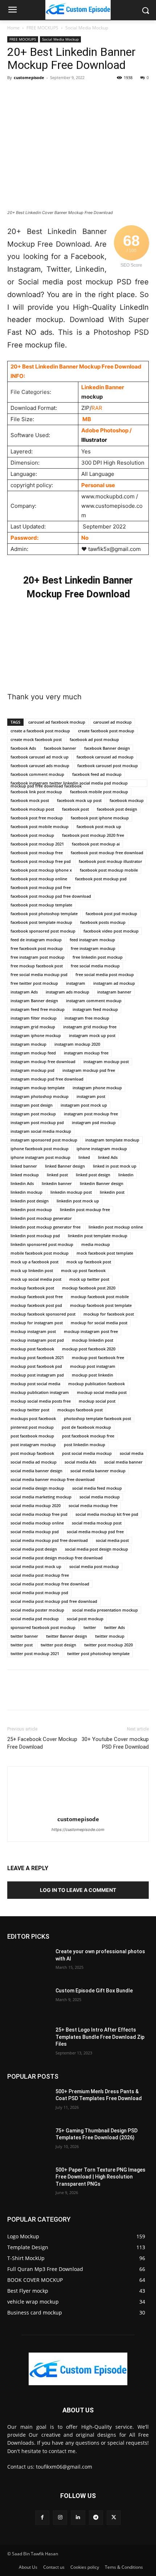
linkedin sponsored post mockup (42, 1244)
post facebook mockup (32, 1436)
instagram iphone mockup (36, 1035)
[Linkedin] (81, 94)
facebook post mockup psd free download (51, 896)
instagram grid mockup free (90, 1027)
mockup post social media (35, 1384)
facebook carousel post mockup (108, 766)
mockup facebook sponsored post (43, 1314)
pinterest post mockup (32, 1427)
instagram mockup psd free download (47, 1079)
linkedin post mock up (78, 1201)
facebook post (75, 809)
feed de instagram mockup (36, 940)
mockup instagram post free (91, 1331)
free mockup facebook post (37, 966)
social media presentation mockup (105, 1610)
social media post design (34, 1549)
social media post (112, 1540)
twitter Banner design (67, 1636)
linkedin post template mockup (98, 1236)
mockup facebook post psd (36, 1305)
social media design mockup (37, 1488)
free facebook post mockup (37, 948)
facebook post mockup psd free (41, 887)
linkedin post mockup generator (41, 1218)
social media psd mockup (35, 1619)
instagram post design (32, 1105)
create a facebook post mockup (40, 731)
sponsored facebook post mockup (43, 1627)
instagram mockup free (86, 1053)
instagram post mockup (33, 1114)
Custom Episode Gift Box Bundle (94, 1991)
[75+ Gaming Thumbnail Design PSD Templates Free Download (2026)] (28, 2142)
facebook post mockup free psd (41, 861)
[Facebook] (15, 94)
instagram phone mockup (97, 1088)
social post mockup (85, 1619)
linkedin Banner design (102, 1183)
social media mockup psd (35, 1532)
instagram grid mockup (33, 1027)
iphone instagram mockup (102, 1149)
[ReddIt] (98, 94)
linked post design (93, 1175)
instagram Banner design (34, 1001)
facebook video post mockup (111, 931)
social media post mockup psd (39, 1592)
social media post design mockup (97, 1549)
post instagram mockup (33, 1445)
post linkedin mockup (85, 1445)
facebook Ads (23, 748)
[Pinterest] (48, 94)
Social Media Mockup (87, 28)
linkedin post (112, 1192)
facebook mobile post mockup (99, 792)
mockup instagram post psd (37, 1340)
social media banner (123, 1462)
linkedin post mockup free (85, 1209)
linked (84, 1157)
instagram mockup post (106, 1061)
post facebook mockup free (88, 1436)
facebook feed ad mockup (97, 774)
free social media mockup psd (39, 974)
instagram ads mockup (67, 992)
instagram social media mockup (41, 1131)
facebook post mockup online (39, 879)
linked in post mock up (115, 1166)
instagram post (91, 1096)
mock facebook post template (105, 1253)
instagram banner (114, 992)
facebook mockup (127, 800)
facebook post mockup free (37, 853)
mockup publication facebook (97, 1384)
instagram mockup (28, 1044)
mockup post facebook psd (36, 1366)
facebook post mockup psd (101, 879)
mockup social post (97, 1401)
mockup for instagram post (37, 1323)
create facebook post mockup (106, 731)
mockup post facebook (32, 1349)
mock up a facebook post (34, 1262)
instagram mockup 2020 (77, 1044)
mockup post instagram (93, 1366)
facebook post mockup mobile (109, 870)
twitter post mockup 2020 (108, 1645)
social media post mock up (36, 1566)
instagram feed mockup (95, 1009)
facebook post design (117, 809)
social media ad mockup (34, 1462)
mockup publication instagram (40, 1392)
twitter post (22, 1645)
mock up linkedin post (32, 1270)
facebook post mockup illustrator (110, 861)
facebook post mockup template (41, 905)
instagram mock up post (92, 1035)
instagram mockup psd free (89, 1070)
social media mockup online (37, 1523)
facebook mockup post (32, 809)
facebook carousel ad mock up (40, 757)
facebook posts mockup (103, 922)
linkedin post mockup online (116, 1227)
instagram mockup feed (33, 1053)
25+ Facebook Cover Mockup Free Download (42, 1743)
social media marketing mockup (41, 1497)
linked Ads (108, 1157)
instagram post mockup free (91, 1114)
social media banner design (36, 1471)
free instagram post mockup (38, 957)
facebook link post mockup (36, 792)
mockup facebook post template (101, 1305)
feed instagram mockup (92, 940)
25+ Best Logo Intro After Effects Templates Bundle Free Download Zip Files (100, 2037)
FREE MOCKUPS (42, 28)
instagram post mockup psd (37, 1122)
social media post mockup (94, 1566)
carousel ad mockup (112, 722)
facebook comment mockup (37, 774)
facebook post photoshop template (44, 913)
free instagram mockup (93, 948)
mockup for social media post (99, 1323)
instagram (76, 983)
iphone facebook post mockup (40, 1149)
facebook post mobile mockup (40, 826)
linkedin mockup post (71, 1192)
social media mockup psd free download (49, 1540)
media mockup (96, 1244)
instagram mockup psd (32, 1070)
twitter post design (58, 1645)
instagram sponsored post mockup (44, 1140)
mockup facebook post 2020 (89, 1288)
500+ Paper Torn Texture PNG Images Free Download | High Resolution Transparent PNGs (100, 2177)
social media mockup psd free (95, 1532)
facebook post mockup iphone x (41, 870)
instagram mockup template (38, 1088)
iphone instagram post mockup (40, 1157)
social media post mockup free (40, 1575)
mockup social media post (102, 1392)
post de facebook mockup (86, 1427)
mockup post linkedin (93, 1375)
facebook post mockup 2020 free (93, 835)
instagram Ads (24, 992)
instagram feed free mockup (38, 1009)
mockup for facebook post (109, 1314)
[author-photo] (78, 1809)
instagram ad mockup (114, 983)
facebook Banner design (107, 748)
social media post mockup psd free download (54, 1601)
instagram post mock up (84, 1105)
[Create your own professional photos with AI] (28, 1963)
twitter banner (24, 1636)
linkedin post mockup (31, 1209)
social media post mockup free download (50, 1584)
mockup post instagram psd (37, 1375)
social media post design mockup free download (57, 1558)
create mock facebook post (36, 739)
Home (13, 28)
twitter (90, 1627)
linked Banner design (65, 1166)
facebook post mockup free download (107, 853)
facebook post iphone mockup (100, 818)
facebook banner (60, 748)
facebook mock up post (79, 800)
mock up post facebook (83, 1270)
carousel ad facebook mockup (57, 722)
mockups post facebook (33, 1418)
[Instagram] (60, 2517)
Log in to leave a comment (78, 1890)
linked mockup (25, 1175)
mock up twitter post (89, 1279)
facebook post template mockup (41, 922)
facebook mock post (30, 800)
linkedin (126, 1175)
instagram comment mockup (94, 1001)
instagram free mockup (87, 1018)
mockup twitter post (30, 1410)
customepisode (29, 77)
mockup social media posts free (41, 1401)
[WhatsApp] (65, 94)
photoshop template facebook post (97, 1418)
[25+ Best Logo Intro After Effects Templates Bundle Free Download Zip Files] (28, 2041)
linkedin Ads (22, 1183)
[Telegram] (115, 94)
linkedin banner (57, 1183)
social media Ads (80, 1462)
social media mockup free (93, 1505)
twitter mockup (110, 1636)
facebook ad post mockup (94, 739)
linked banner (24, 1166)
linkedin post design (30, 1201)
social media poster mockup (37, 1610)
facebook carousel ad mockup (105, 757)
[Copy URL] (148, 94)
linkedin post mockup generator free (46, 1227)
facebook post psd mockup (111, 913)
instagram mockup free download (43, 1061)
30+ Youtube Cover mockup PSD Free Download (115, 1743)
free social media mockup (95, 966)
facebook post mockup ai (96, 844)
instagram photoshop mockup (40, 1096)
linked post (57, 1175)
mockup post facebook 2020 (89, 1349)
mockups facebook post (80, 1410)
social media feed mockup (97, 1488)
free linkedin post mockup (98, 957)
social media (132, 1453)
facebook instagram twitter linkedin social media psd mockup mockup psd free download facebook (69, 783)
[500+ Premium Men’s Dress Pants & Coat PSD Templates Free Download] (28, 2103)
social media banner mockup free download (53, 1479)
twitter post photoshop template (98, 1653)
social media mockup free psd (39, 1514)
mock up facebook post (89, 1262)
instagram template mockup (112, 1140)
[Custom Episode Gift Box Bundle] (28, 2002)
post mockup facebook (32, 1453)
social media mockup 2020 (36, 1505)
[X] (31, 94)
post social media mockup (87, 1453)
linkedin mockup (26, 1192)
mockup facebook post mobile (100, 1297)
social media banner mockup (98, 1471)
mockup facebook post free (37, 1297)
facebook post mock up (99, 826)
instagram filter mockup (34, 1018)
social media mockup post (97, 1523)
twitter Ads (114, 1627)
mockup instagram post (33, 1331)
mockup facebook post (32, 1288)
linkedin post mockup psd (35, 1236)
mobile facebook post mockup (40, 1253)
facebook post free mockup (37, 818)
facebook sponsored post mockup (43, 931)
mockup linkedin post (93, 1340)
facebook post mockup (32, 835)
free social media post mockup (105, 974)
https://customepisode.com (78, 1830)
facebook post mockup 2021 (37, 844)
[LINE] (131, 94)
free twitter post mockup (34, 983)
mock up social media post (36, 1279)
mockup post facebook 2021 (37, 1357)
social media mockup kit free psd (107, 1514)
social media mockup (100, 1497)
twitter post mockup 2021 (35, 1653)
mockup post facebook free (98, 1357)
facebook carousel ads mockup (40, 766)
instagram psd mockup (94, 1122)
